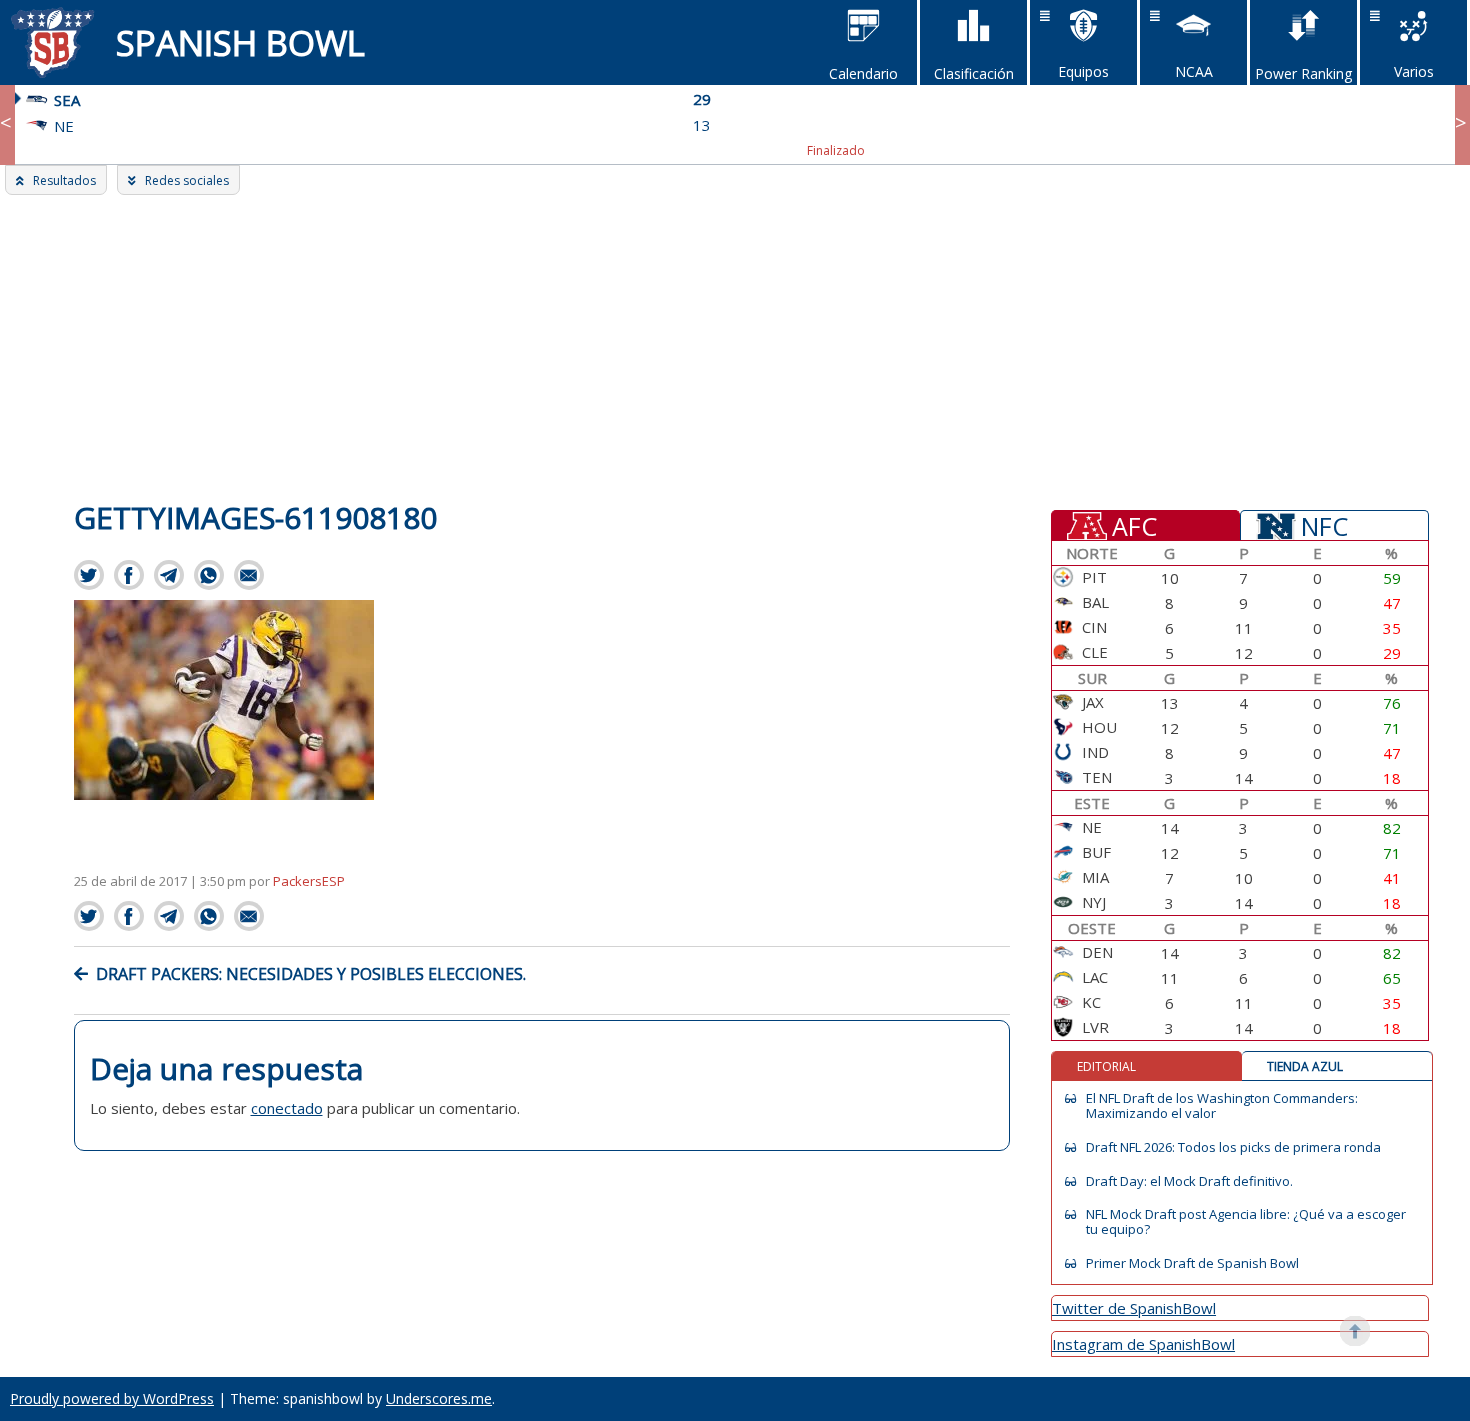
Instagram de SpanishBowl (1143, 1344)
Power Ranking (1303, 73)
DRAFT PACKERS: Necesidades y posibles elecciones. (311, 974)
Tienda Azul (1305, 1066)
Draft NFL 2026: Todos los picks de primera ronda (1233, 1147)
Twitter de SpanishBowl (1134, 1308)
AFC (1134, 525)
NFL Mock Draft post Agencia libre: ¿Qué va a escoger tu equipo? (1246, 1222)
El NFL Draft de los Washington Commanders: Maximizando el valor (1222, 1106)
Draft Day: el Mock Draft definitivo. (1189, 1181)
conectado (287, 1108)
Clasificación (974, 73)
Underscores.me (439, 1398)
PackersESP (309, 881)
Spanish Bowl (240, 42)
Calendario (863, 73)
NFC (1324, 525)
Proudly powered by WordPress (112, 1398)
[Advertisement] (735, 345)
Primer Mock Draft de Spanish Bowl (1192, 1263)
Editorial (1106, 1066)
